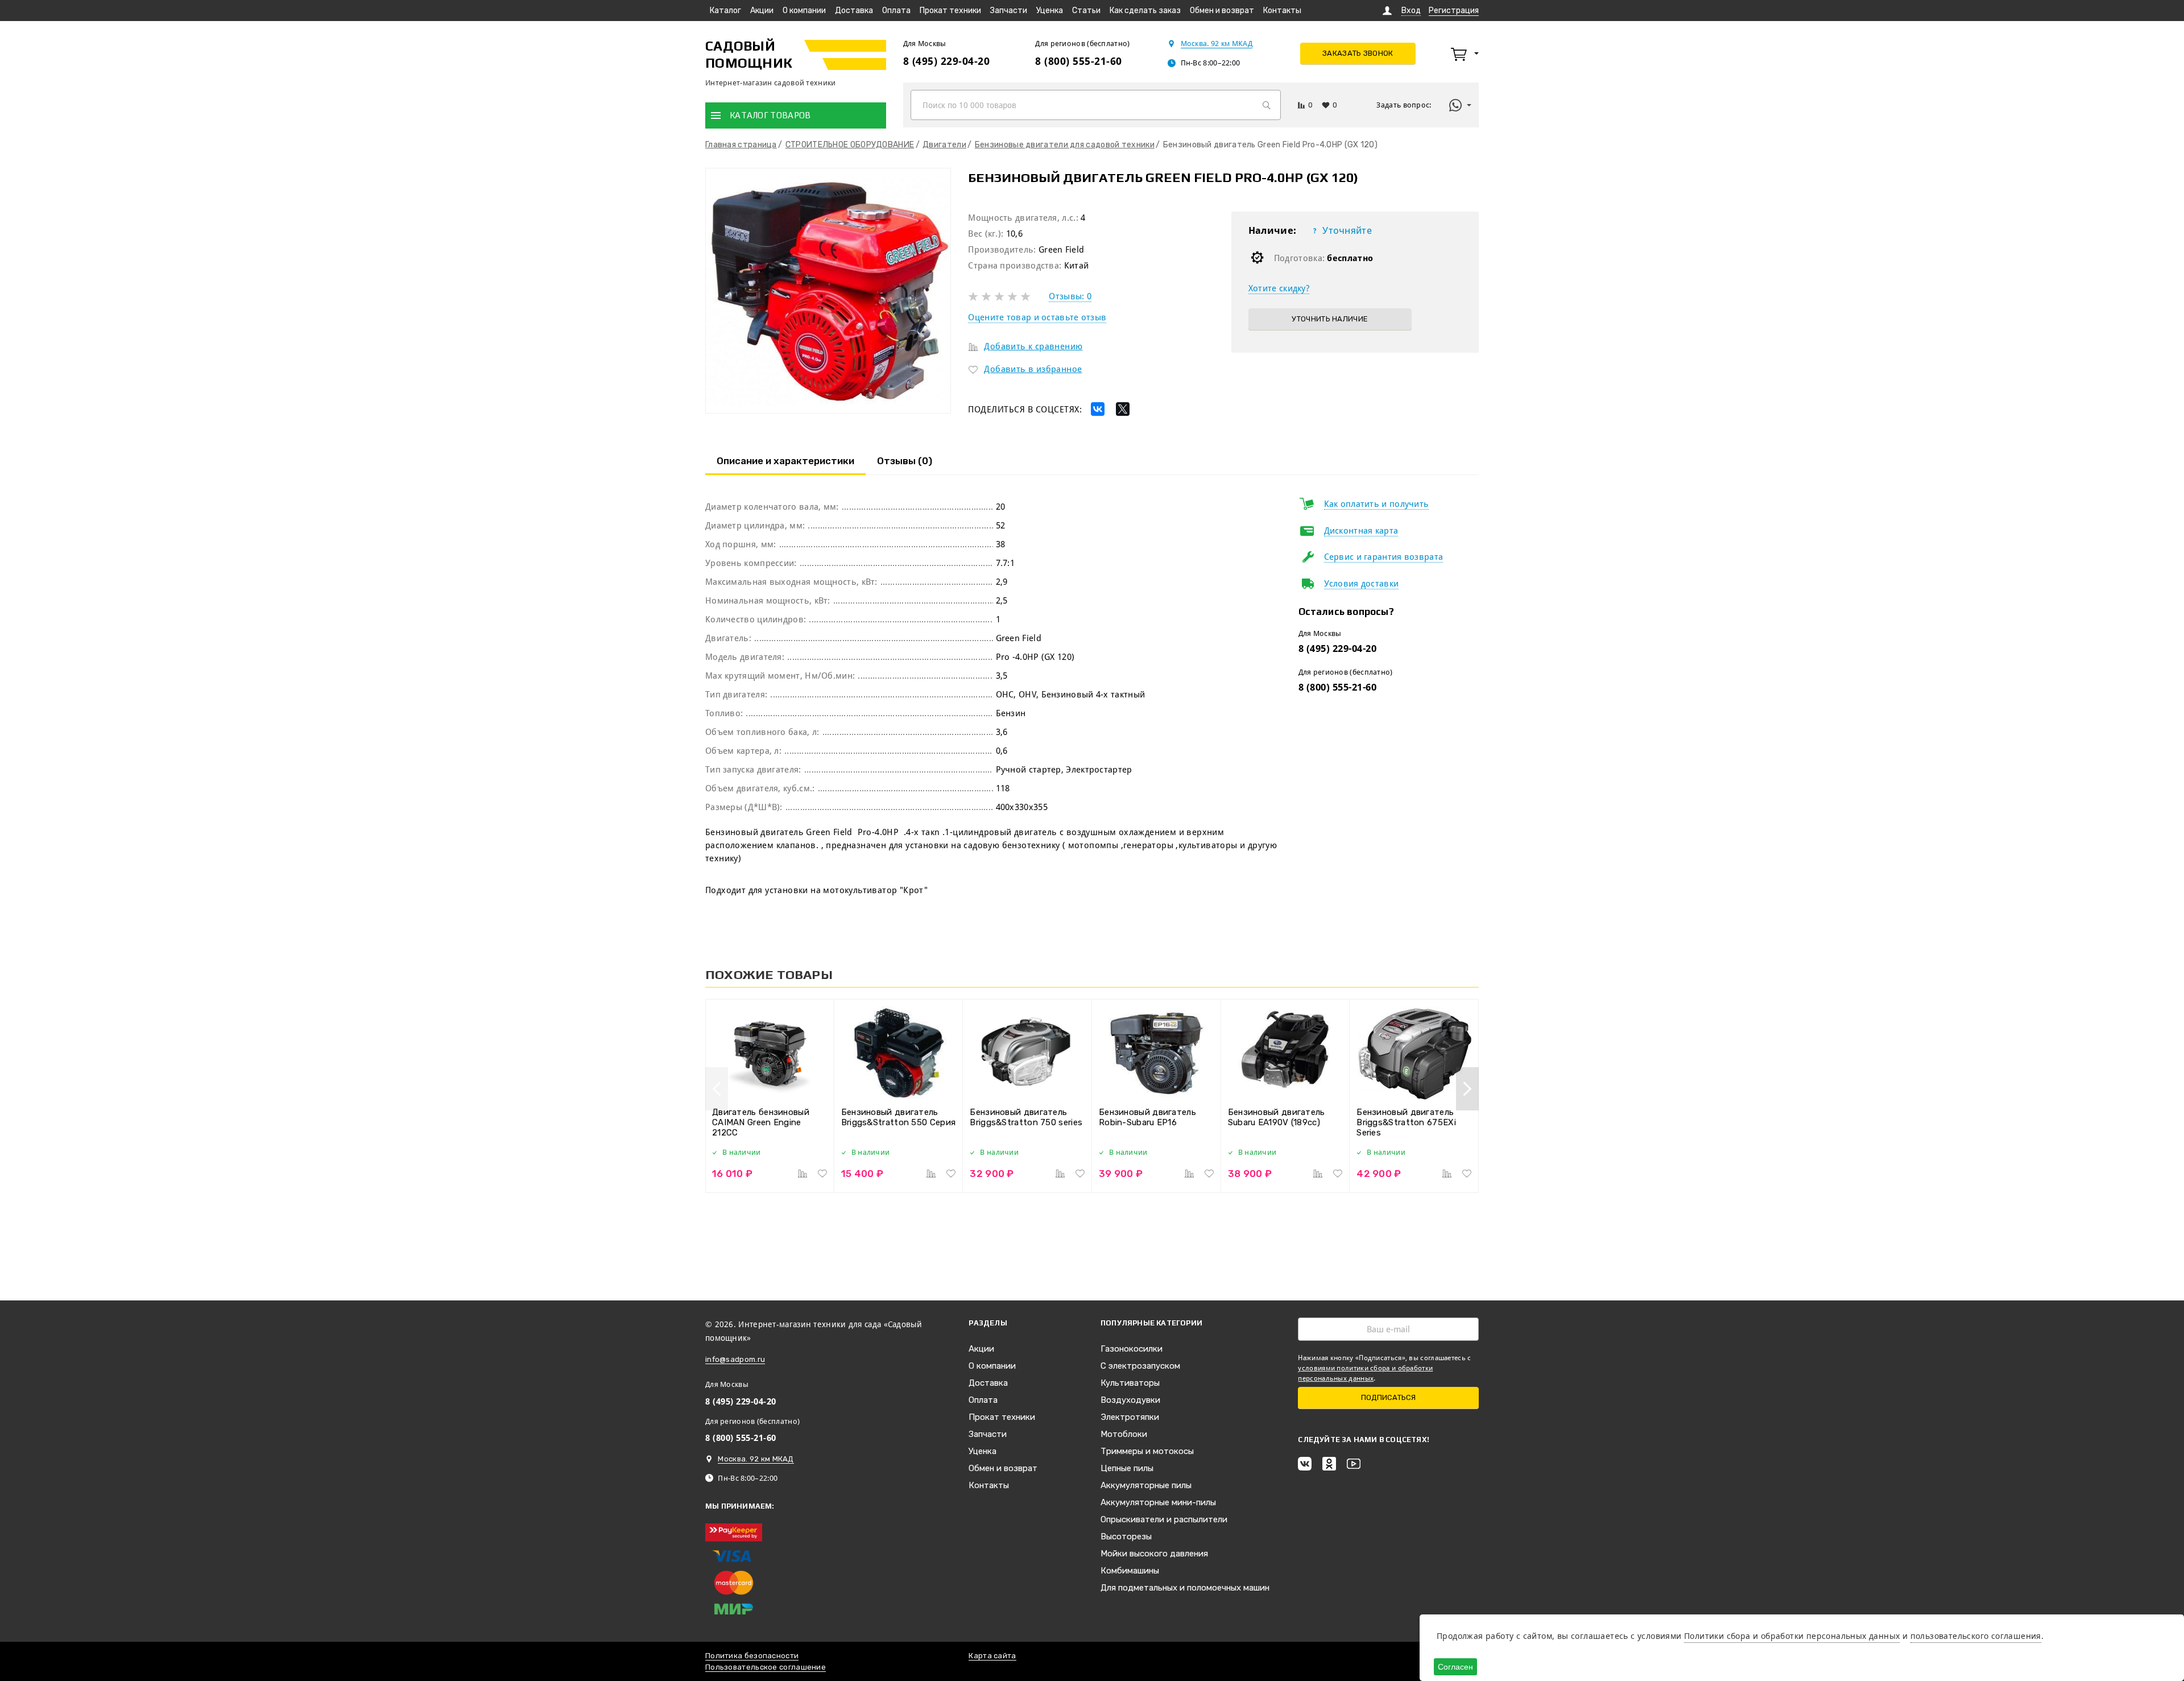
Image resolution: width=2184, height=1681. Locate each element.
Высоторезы (1126, 1537)
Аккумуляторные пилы (1146, 1485)
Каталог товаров (770, 115)
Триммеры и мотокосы (1147, 1451)
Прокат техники (950, 11)
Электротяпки (1130, 1417)
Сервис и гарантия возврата (1384, 557)
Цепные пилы (1127, 1468)
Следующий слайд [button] (1467, 1089)
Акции (762, 11)
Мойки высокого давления (1154, 1554)
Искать (1267, 105)
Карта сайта (992, 1656)
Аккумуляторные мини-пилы (1158, 1502)
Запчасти (1009, 11)
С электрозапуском (1140, 1366)
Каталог (725, 11)
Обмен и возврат (1222, 11)
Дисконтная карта (1361, 531)
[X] (1123, 409)
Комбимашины (1130, 1571)
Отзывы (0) (905, 461)
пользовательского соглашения (1976, 1636)
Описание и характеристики (785, 461)
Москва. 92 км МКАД (1217, 44)
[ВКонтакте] (1098, 409)
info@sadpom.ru (735, 1359)
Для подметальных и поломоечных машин (1185, 1588)
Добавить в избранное (1033, 369)
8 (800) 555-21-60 (1079, 61)
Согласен (1455, 1667)
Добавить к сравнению (1033, 346)
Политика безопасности (752, 1656)
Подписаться (1388, 1397)
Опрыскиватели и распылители (1164, 1519)
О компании (804, 11)
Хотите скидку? (1279, 288)
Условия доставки (1362, 584)
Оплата (896, 11)
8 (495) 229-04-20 (947, 61)
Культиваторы (1130, 1383)
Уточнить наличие (1330, 319)
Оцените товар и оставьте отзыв (1037, 317)
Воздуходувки (1130, 1400)
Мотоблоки (1124, 1434)
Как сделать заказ (1145, 11)
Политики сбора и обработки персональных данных (1792, 1636)
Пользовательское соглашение (766, 1667)
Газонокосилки (1132, 1349)
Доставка (854, 11)
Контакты (1282, 11)
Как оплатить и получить (1377, 504)
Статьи (1086, 11)
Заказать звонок (1358, 53)
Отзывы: (1070, 296)
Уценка (1050, 11)
